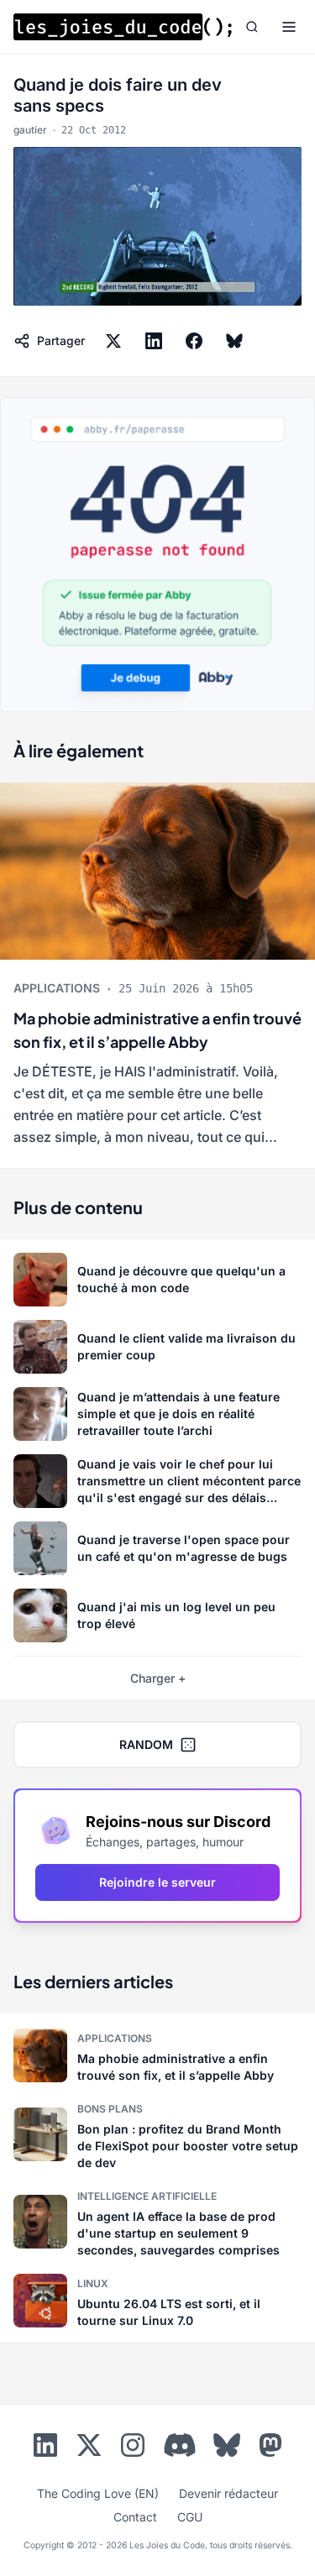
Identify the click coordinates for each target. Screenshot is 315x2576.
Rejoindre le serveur (157, 1882)
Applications (57, 988)
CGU (190, 2517)
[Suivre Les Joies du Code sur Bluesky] (227, 2448)
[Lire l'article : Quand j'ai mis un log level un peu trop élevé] (157, 1615)
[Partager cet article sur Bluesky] (234, 341)
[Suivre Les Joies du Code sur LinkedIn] (45, 2448)
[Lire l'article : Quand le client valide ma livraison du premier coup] (157, 1347)
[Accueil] (123, 27)
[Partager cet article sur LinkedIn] (154, 341)
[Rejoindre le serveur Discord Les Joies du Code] (180, 2445)
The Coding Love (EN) (98, 2493)
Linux (93, 2283)
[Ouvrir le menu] (289, 27)
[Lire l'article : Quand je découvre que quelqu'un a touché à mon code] (157, 1280)
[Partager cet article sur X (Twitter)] (113, 341)
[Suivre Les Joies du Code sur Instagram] (133, 2448)
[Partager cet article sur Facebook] (194, 341)
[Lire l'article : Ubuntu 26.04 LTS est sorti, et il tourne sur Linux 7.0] (157, 2301)
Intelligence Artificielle (147, 2196)
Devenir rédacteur (228, 2493)
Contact (135, 2517)
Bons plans (110, 2109)
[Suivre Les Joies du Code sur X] (89, 2448)
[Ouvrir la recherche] (252, 27)
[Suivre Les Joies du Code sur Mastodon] (270, 2448)
